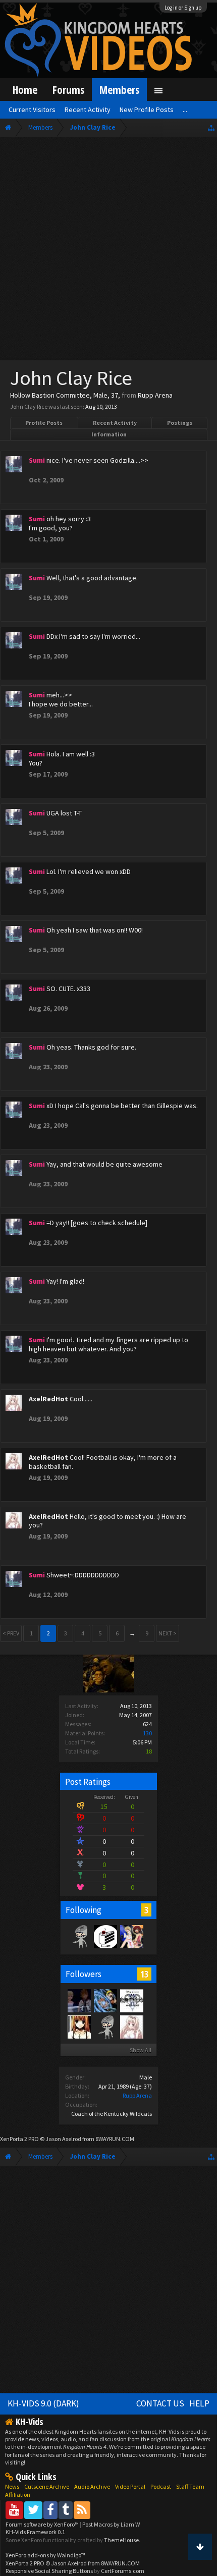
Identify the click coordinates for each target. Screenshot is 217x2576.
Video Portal (130, 2486)
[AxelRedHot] (131, 2026)
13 (144, 1974)
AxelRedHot (48, 1399)
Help (199, 2403)
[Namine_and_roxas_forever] (79, 2000)
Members (119, 90)
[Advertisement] (108, 251)
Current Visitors (32, 109)
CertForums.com (123, 2571)
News (12, 2486)
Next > (168, 1633)
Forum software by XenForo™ (43, 2524)
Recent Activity (115, 423)
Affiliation (18, 2495)
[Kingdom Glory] (105, 1936)
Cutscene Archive (47, 2486)
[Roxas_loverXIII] (79, 2026)
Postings (180, 423)
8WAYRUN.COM (115, 2139)
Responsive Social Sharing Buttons (49, 2571)
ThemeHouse (121, 2540)
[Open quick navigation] (211, 127)
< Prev (11, 1633)
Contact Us (160, 2403)
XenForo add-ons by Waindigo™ (45, 2555)
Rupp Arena (137, 2095)
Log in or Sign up (183, 8)
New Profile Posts (147, 109)
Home (25, 90)
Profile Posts (44, 423)
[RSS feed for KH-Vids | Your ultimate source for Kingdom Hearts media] (82, 2510)
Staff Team (190, 2486)
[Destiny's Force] (131, 1936)
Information (109, 434)
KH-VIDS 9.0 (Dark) (43, 2403)
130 (147, 1733)
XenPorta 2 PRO (19, 2139)
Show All (141, 2050)
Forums (68, 90)
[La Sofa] (79, 1936)
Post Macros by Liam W (111, 2524)
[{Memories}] (131, 2000)
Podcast (161, 2486)
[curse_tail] (105, 2000)
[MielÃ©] (105, 2026)
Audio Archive (92, 2486)
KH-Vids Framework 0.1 (35, 2532)
